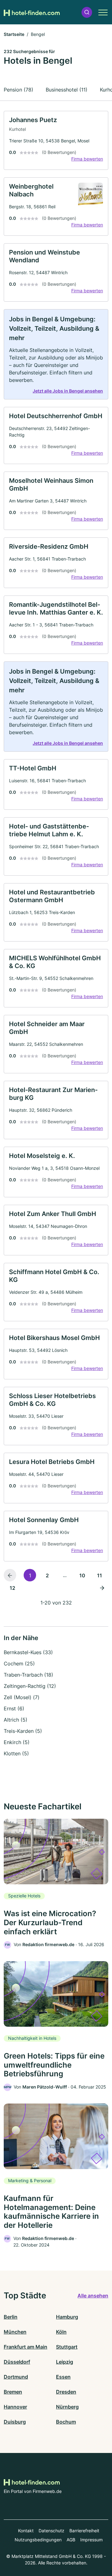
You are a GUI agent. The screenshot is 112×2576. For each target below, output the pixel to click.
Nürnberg (67, 2407)
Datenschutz (51, 2531)
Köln (61, 2332)
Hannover (15, 2407)
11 (100, 1575)
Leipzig (65, 2362)
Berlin (11, 2317)
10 (82, 1575)
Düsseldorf (17, 2362)
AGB (71, 2540)
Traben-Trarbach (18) (28, 1675)
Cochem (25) (19, 1664)
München (15, 2332)
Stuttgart (67, 2347)
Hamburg (67, 2317)
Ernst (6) (14, 1708)
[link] (56, 140)
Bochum (66, 2422)
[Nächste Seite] (102, 1588)
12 (12, 1588)
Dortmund (16, 2377)
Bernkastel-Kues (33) (28, 1652)
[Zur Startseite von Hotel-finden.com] (32, 12)
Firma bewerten (87, 159)
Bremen (13, 2392)
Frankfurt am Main (26, 2347)
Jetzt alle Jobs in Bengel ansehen (68, 391)
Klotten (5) (16, 1753)
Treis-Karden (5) (23, 1731)
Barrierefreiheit (84, 2531)
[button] (87, 12)
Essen (63, 2377)
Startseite (14, 34)
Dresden (66, 2392)
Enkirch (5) (17, 1742)
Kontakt (26, 2531)
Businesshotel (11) (67, 90)
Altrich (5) (16, 1720)
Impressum (91, 2540)
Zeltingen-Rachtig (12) (30, 1686)
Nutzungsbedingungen (38, 2540)
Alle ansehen (93, 2296)
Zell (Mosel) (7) (22, 1697)
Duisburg (15, 2422)
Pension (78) (19, 90)
